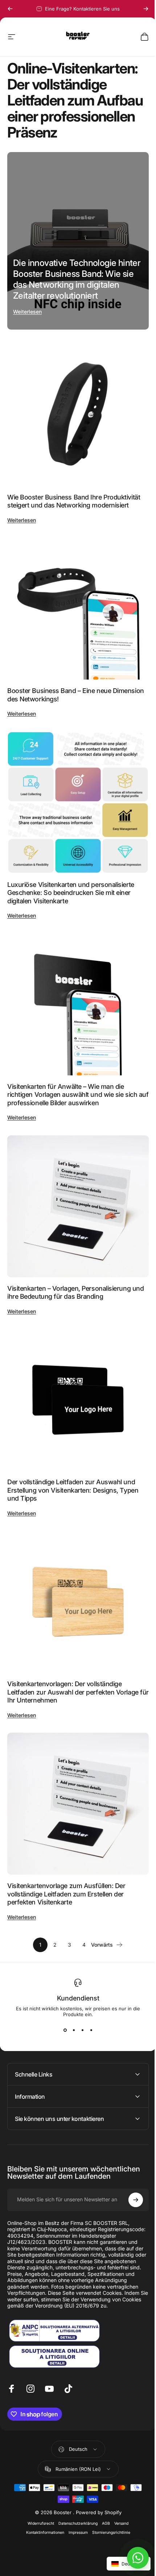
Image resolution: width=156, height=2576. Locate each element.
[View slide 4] (91, 2030)
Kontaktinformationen (42, 2489)
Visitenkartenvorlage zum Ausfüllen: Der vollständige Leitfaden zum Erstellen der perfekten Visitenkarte (66, 1894)
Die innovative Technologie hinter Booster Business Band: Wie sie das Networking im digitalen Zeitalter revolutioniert (77, 279)
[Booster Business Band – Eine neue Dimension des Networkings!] (78, 609)
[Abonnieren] (130, 2149)
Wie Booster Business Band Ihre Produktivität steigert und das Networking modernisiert (74, 501)
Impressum (75, 2489)
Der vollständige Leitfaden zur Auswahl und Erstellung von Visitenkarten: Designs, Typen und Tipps (73, 1490)
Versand (119, 2479)
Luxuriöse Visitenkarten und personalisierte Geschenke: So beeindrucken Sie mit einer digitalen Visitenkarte (71, 893)
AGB (103, 2479)
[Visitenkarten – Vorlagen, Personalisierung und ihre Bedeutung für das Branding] (78, 1206)
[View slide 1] (65, 2030)
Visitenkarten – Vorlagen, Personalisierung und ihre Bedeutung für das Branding (75, 1293)
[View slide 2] (74, 2030)
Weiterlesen (27, 312)
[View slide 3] (82, 2030)
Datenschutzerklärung (75, 2479)
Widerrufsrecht (38, 2479)
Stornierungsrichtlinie (108, 2489)
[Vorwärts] (146, 9)
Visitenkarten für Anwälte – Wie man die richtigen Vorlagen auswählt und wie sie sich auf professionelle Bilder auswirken (78, 1095)
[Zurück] (10, 9)
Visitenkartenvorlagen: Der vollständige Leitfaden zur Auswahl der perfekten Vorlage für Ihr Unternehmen (78, 1692)
